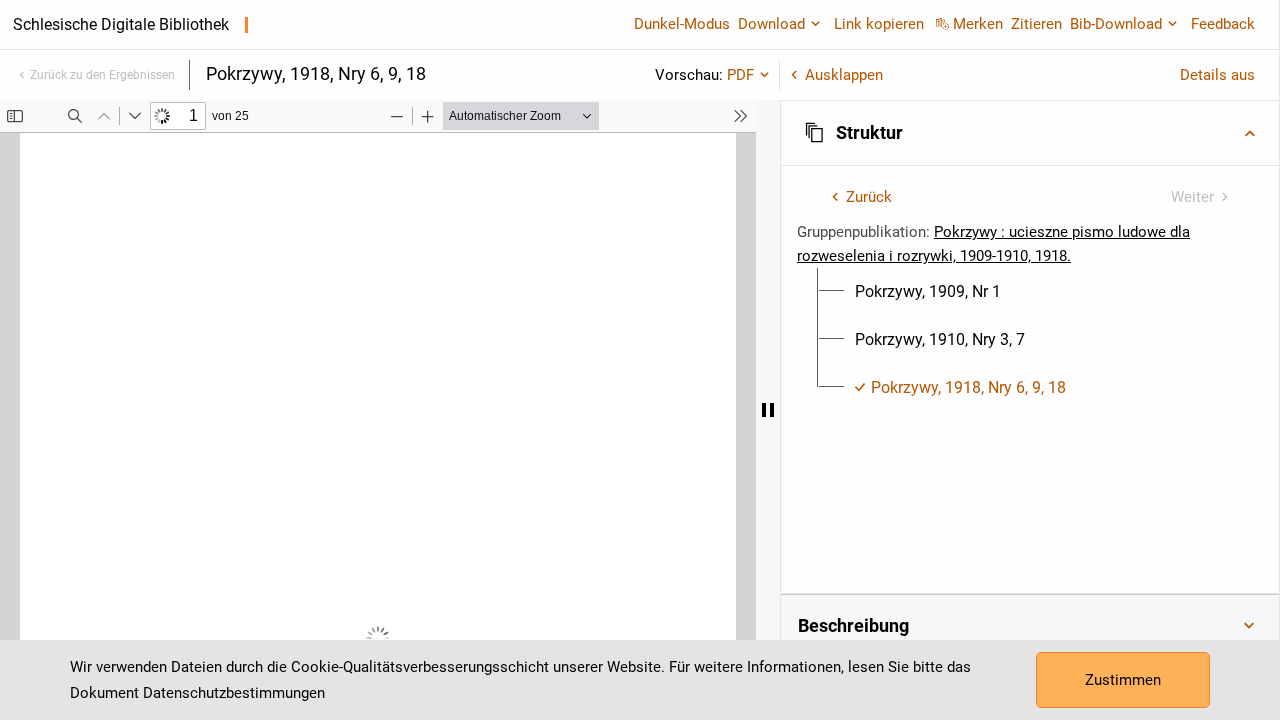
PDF (740, 75)
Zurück (869, 197)
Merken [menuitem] (978, 24)
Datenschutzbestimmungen (234, 693)
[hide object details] (768, 410)
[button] (1030, 133)
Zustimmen (1123, 680)
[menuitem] (928, 292)
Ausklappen (844, 75)
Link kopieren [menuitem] (879, 24)
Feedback (1223, 24)
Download (771, 24)
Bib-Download (1116, 24)
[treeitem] (1030, 292)
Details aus (1217, 75)
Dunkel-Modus (682, 24)
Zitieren (1036, 24)
